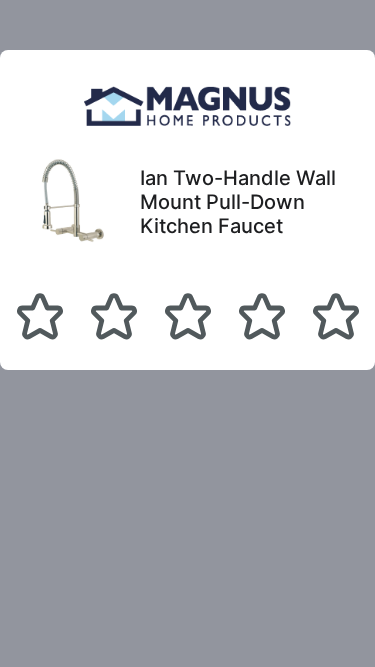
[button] (40, 316)
